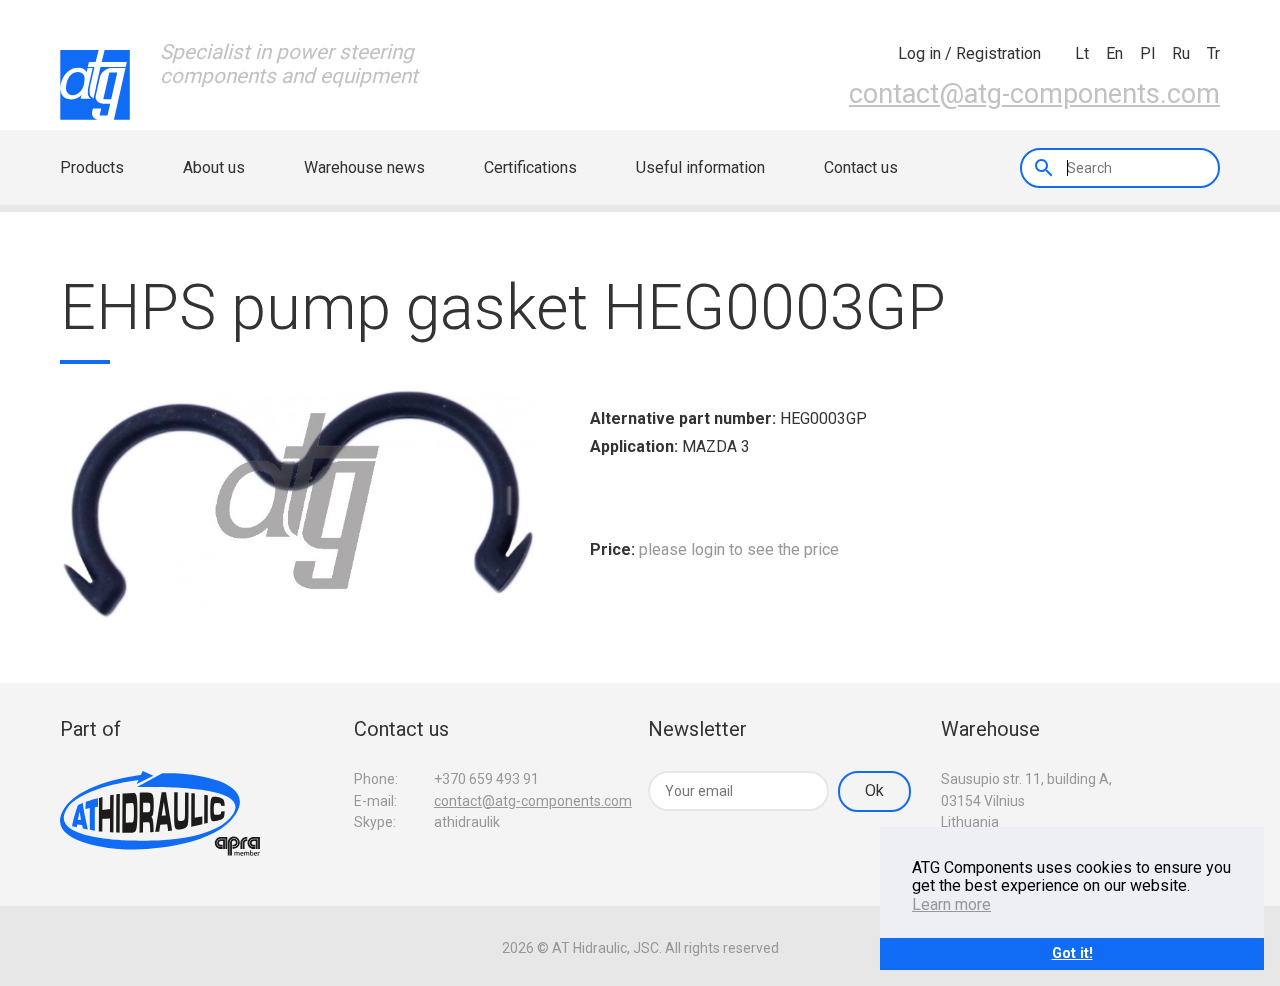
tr (1213, 53)
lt (1082, 53)
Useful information (700, 167)
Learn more (951, 904)
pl (1147, 53)
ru (1181, 53)
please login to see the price (739, 549)
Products (92, 167)
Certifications (530, 167)
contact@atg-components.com (1034, 94)
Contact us (861, 167)
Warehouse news (364, 167)
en (1114, 53)
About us (214, 167)
